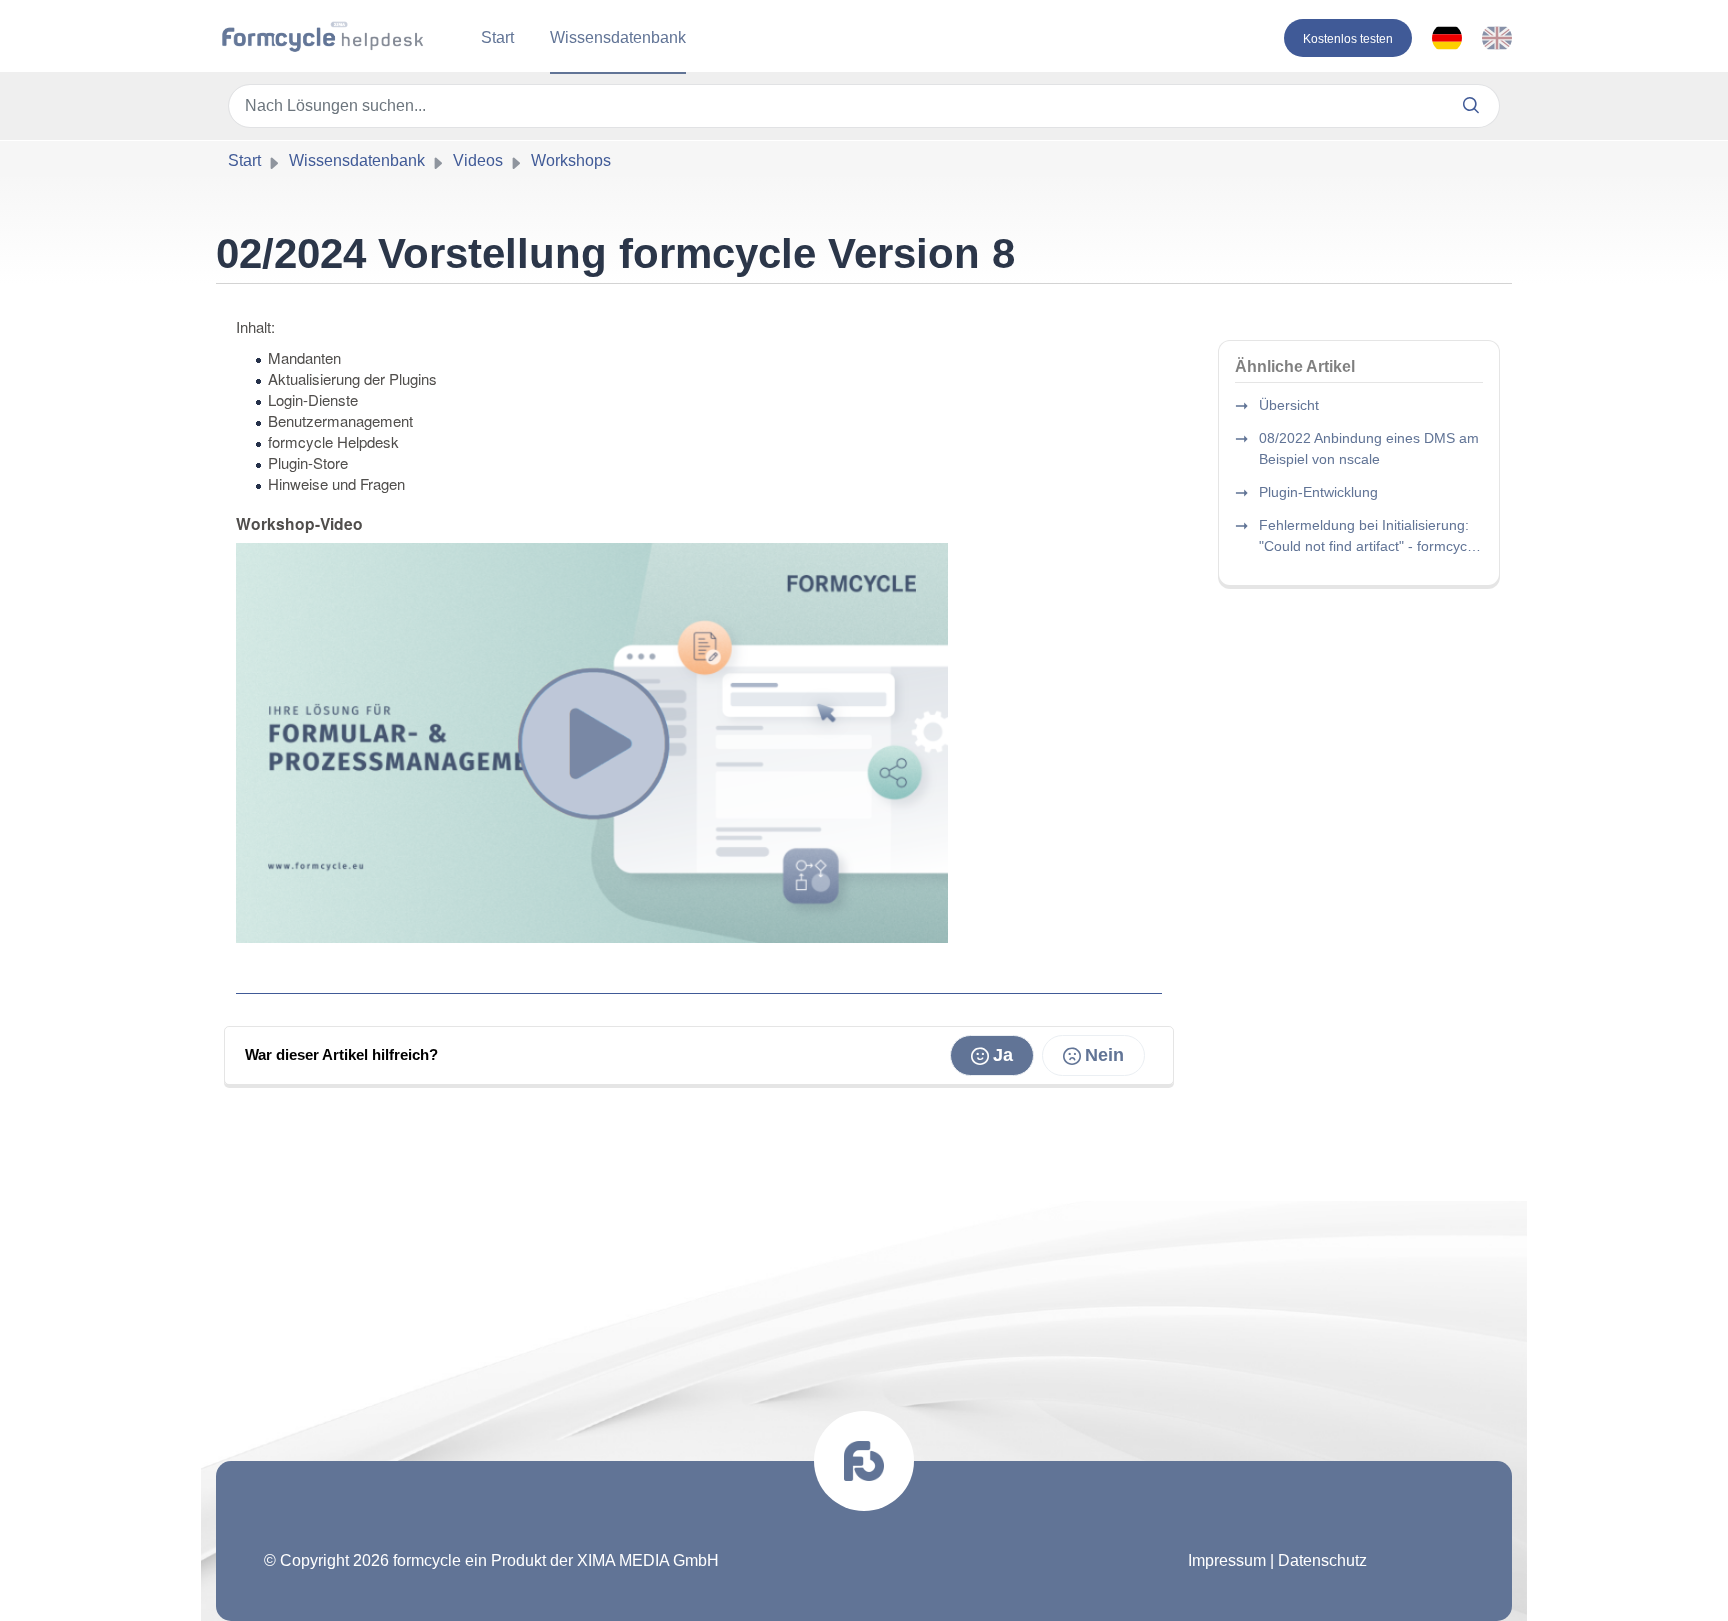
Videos (478, 160)
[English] (1497, 38)
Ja (1003, 1055)
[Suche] (1471, 106)
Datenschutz (1322, 1560)
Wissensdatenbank (618, 37)
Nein (1104, 1055)
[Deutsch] (1447, 38)
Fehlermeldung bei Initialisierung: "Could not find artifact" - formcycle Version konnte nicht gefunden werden (1368, 537)
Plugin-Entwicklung (1318, 492)
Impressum (1227, 1560)
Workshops (571, 160)
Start (497, 37)
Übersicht (1289, 405)
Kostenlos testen (1348, 39)
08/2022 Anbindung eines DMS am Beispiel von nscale (1369, 448)
